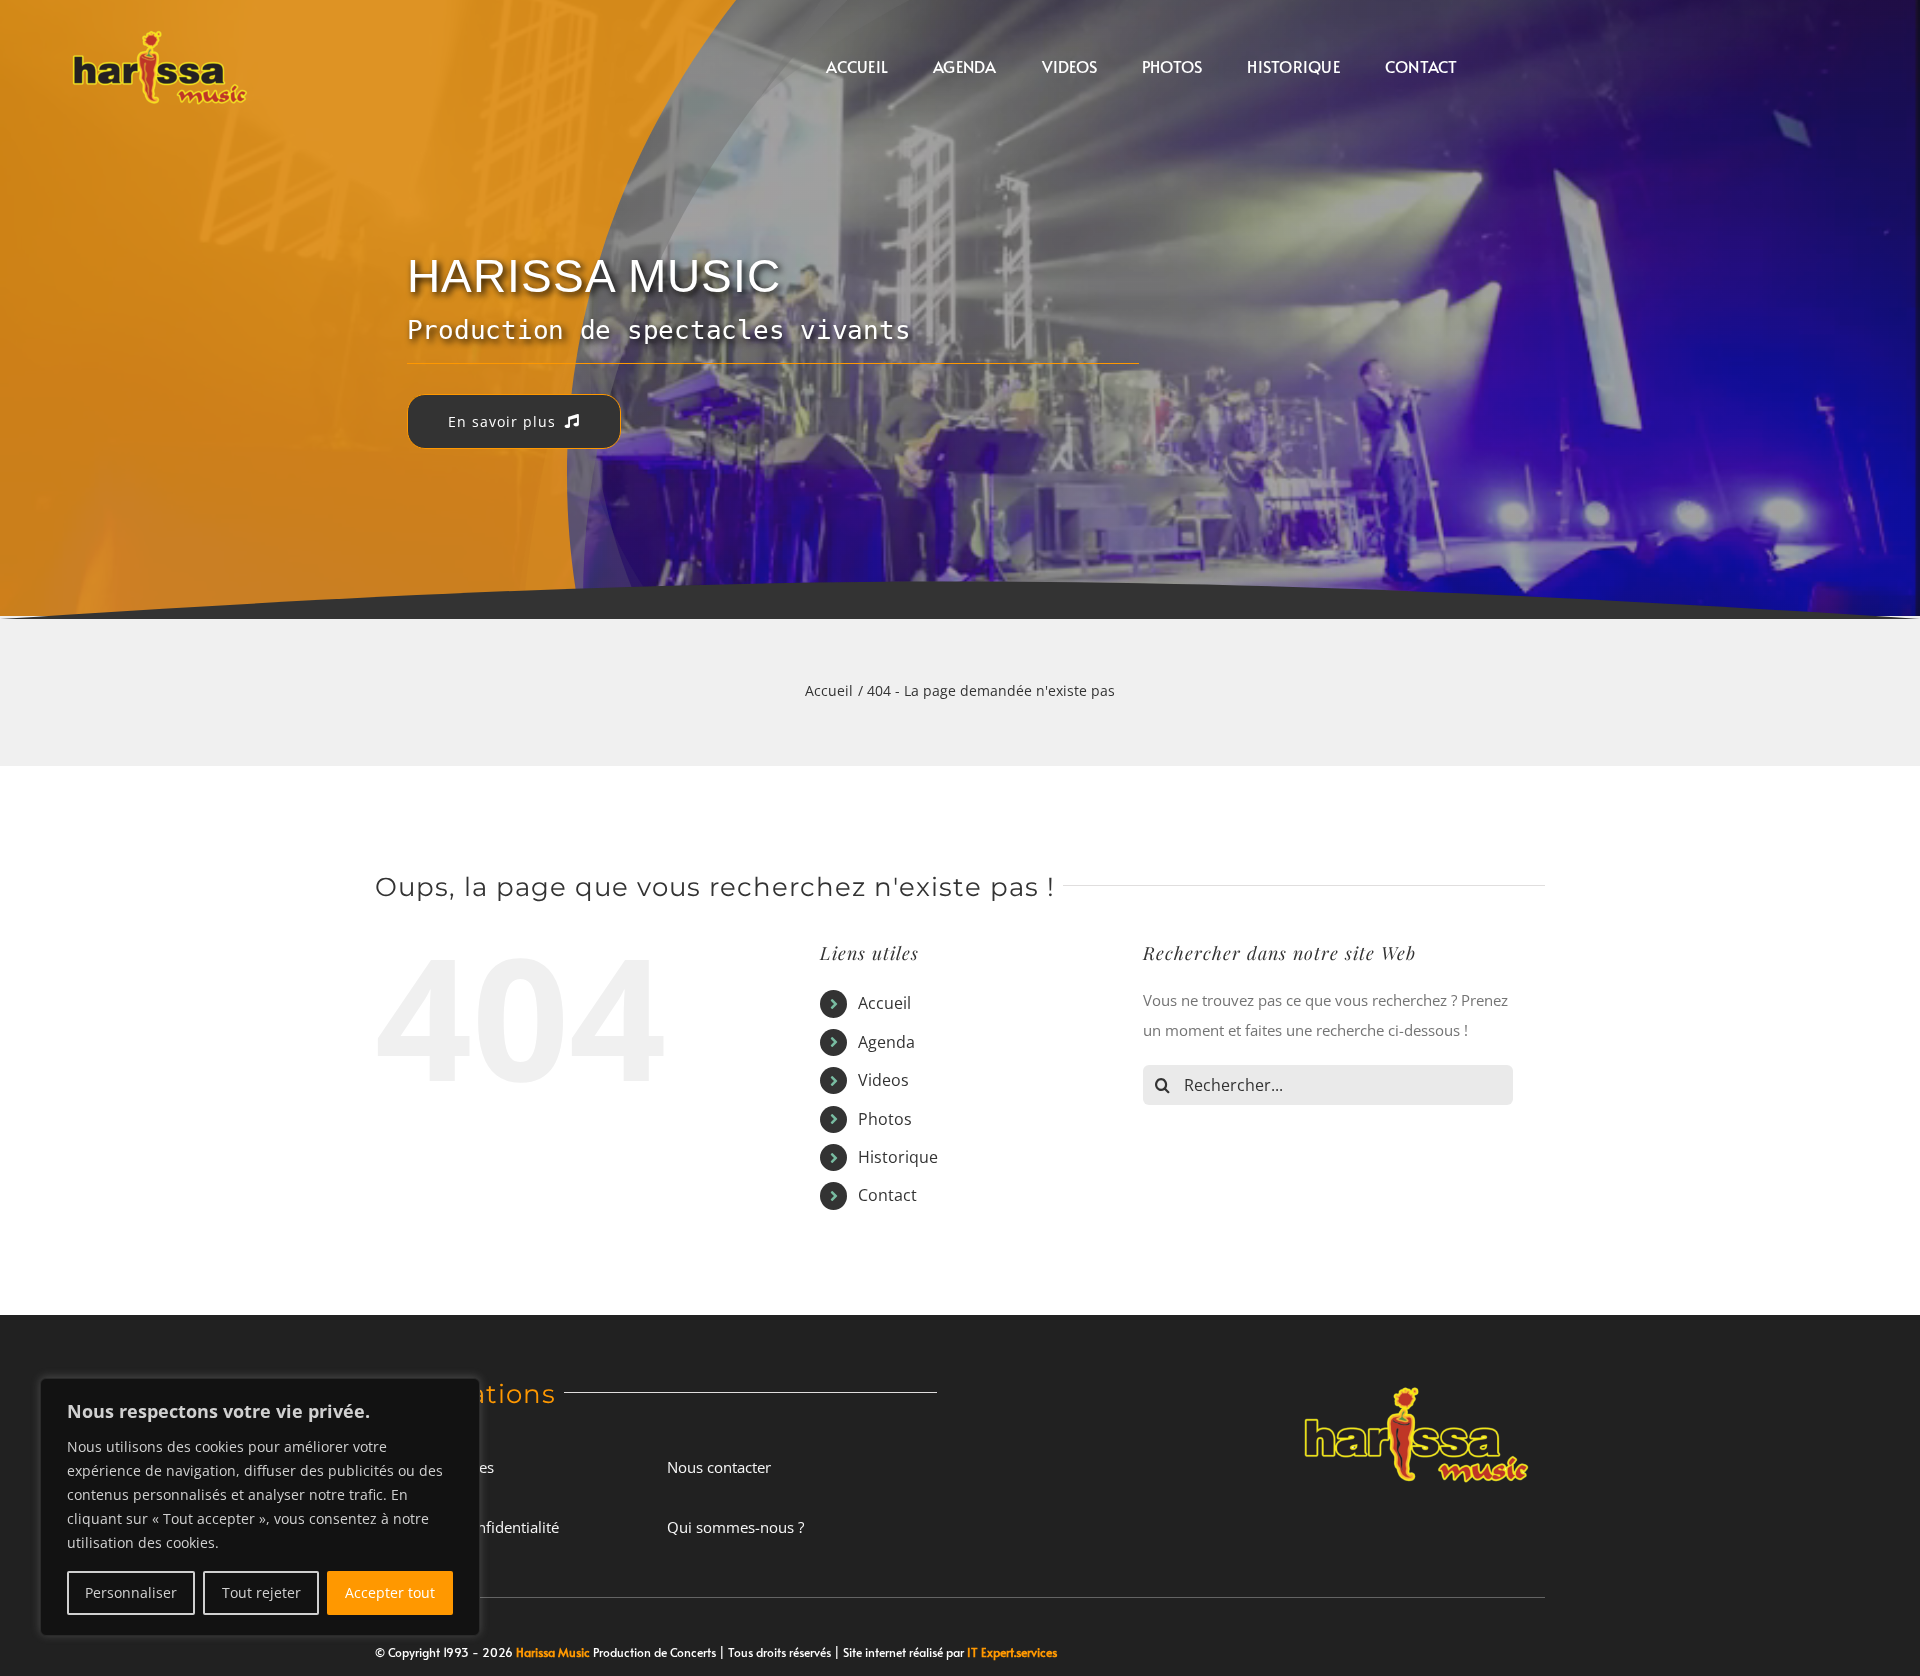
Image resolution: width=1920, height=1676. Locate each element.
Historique (898, 1157)
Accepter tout (390, 1592)
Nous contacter (719, 1467)
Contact (887, 1195)
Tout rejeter (261, 1592)
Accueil (884, 1003)
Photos (885, 1119)
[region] (260, 1507)
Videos (883, 1080)
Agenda (886, 1042)
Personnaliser (131, 1592)
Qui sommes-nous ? (735, 1527)
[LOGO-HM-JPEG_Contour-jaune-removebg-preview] (1416, 1380)
